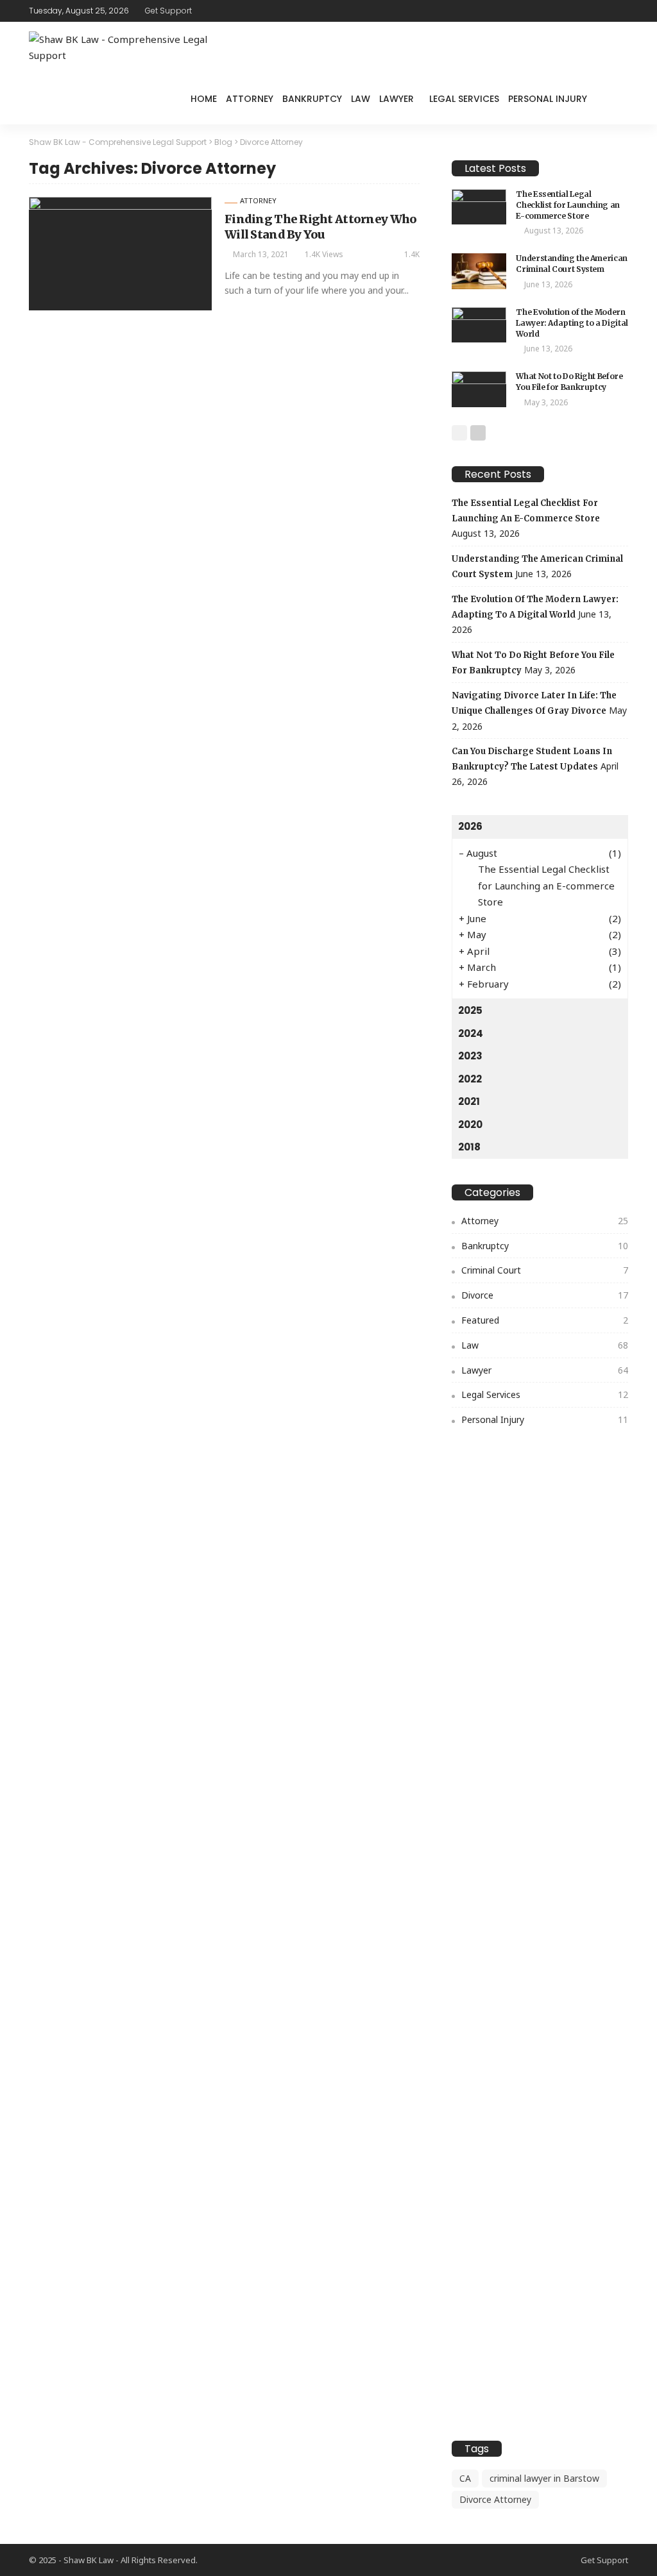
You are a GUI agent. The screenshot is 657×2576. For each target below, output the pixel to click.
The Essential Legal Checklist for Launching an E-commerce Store (568, 205)
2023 (470, 1056)
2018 (469, 1147)
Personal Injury (548, 99)
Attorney (250, 99)
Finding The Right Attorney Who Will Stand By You (320, 226)
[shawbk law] (125, 48)
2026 (470, 826)
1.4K (412, 254)
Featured (545, 1320)
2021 (469, 1101)
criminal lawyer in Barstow (544, 2478)
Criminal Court (545, 1270)
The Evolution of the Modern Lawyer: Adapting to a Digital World (572, 323)
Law (361, 99)
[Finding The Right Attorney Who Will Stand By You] (120, 253)
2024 (471, 1033)
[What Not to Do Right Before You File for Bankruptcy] (479, 389)
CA (465, 2478)
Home (204, 99)
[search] (611, 99)
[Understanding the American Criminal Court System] (479, 271)
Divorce (545, 1295)
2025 (470, 1010)
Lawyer (397, 99)
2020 (470, 1124)
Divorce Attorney (495, 2499)
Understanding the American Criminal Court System (572, 264)
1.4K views (324, 254)
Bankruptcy (312, 99)
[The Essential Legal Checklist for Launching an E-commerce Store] (479, 207)
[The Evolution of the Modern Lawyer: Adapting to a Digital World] (479, 325)
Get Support (168, 11)
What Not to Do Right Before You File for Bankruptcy (569, 382)
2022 (470, 1079)
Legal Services (464, 99)
